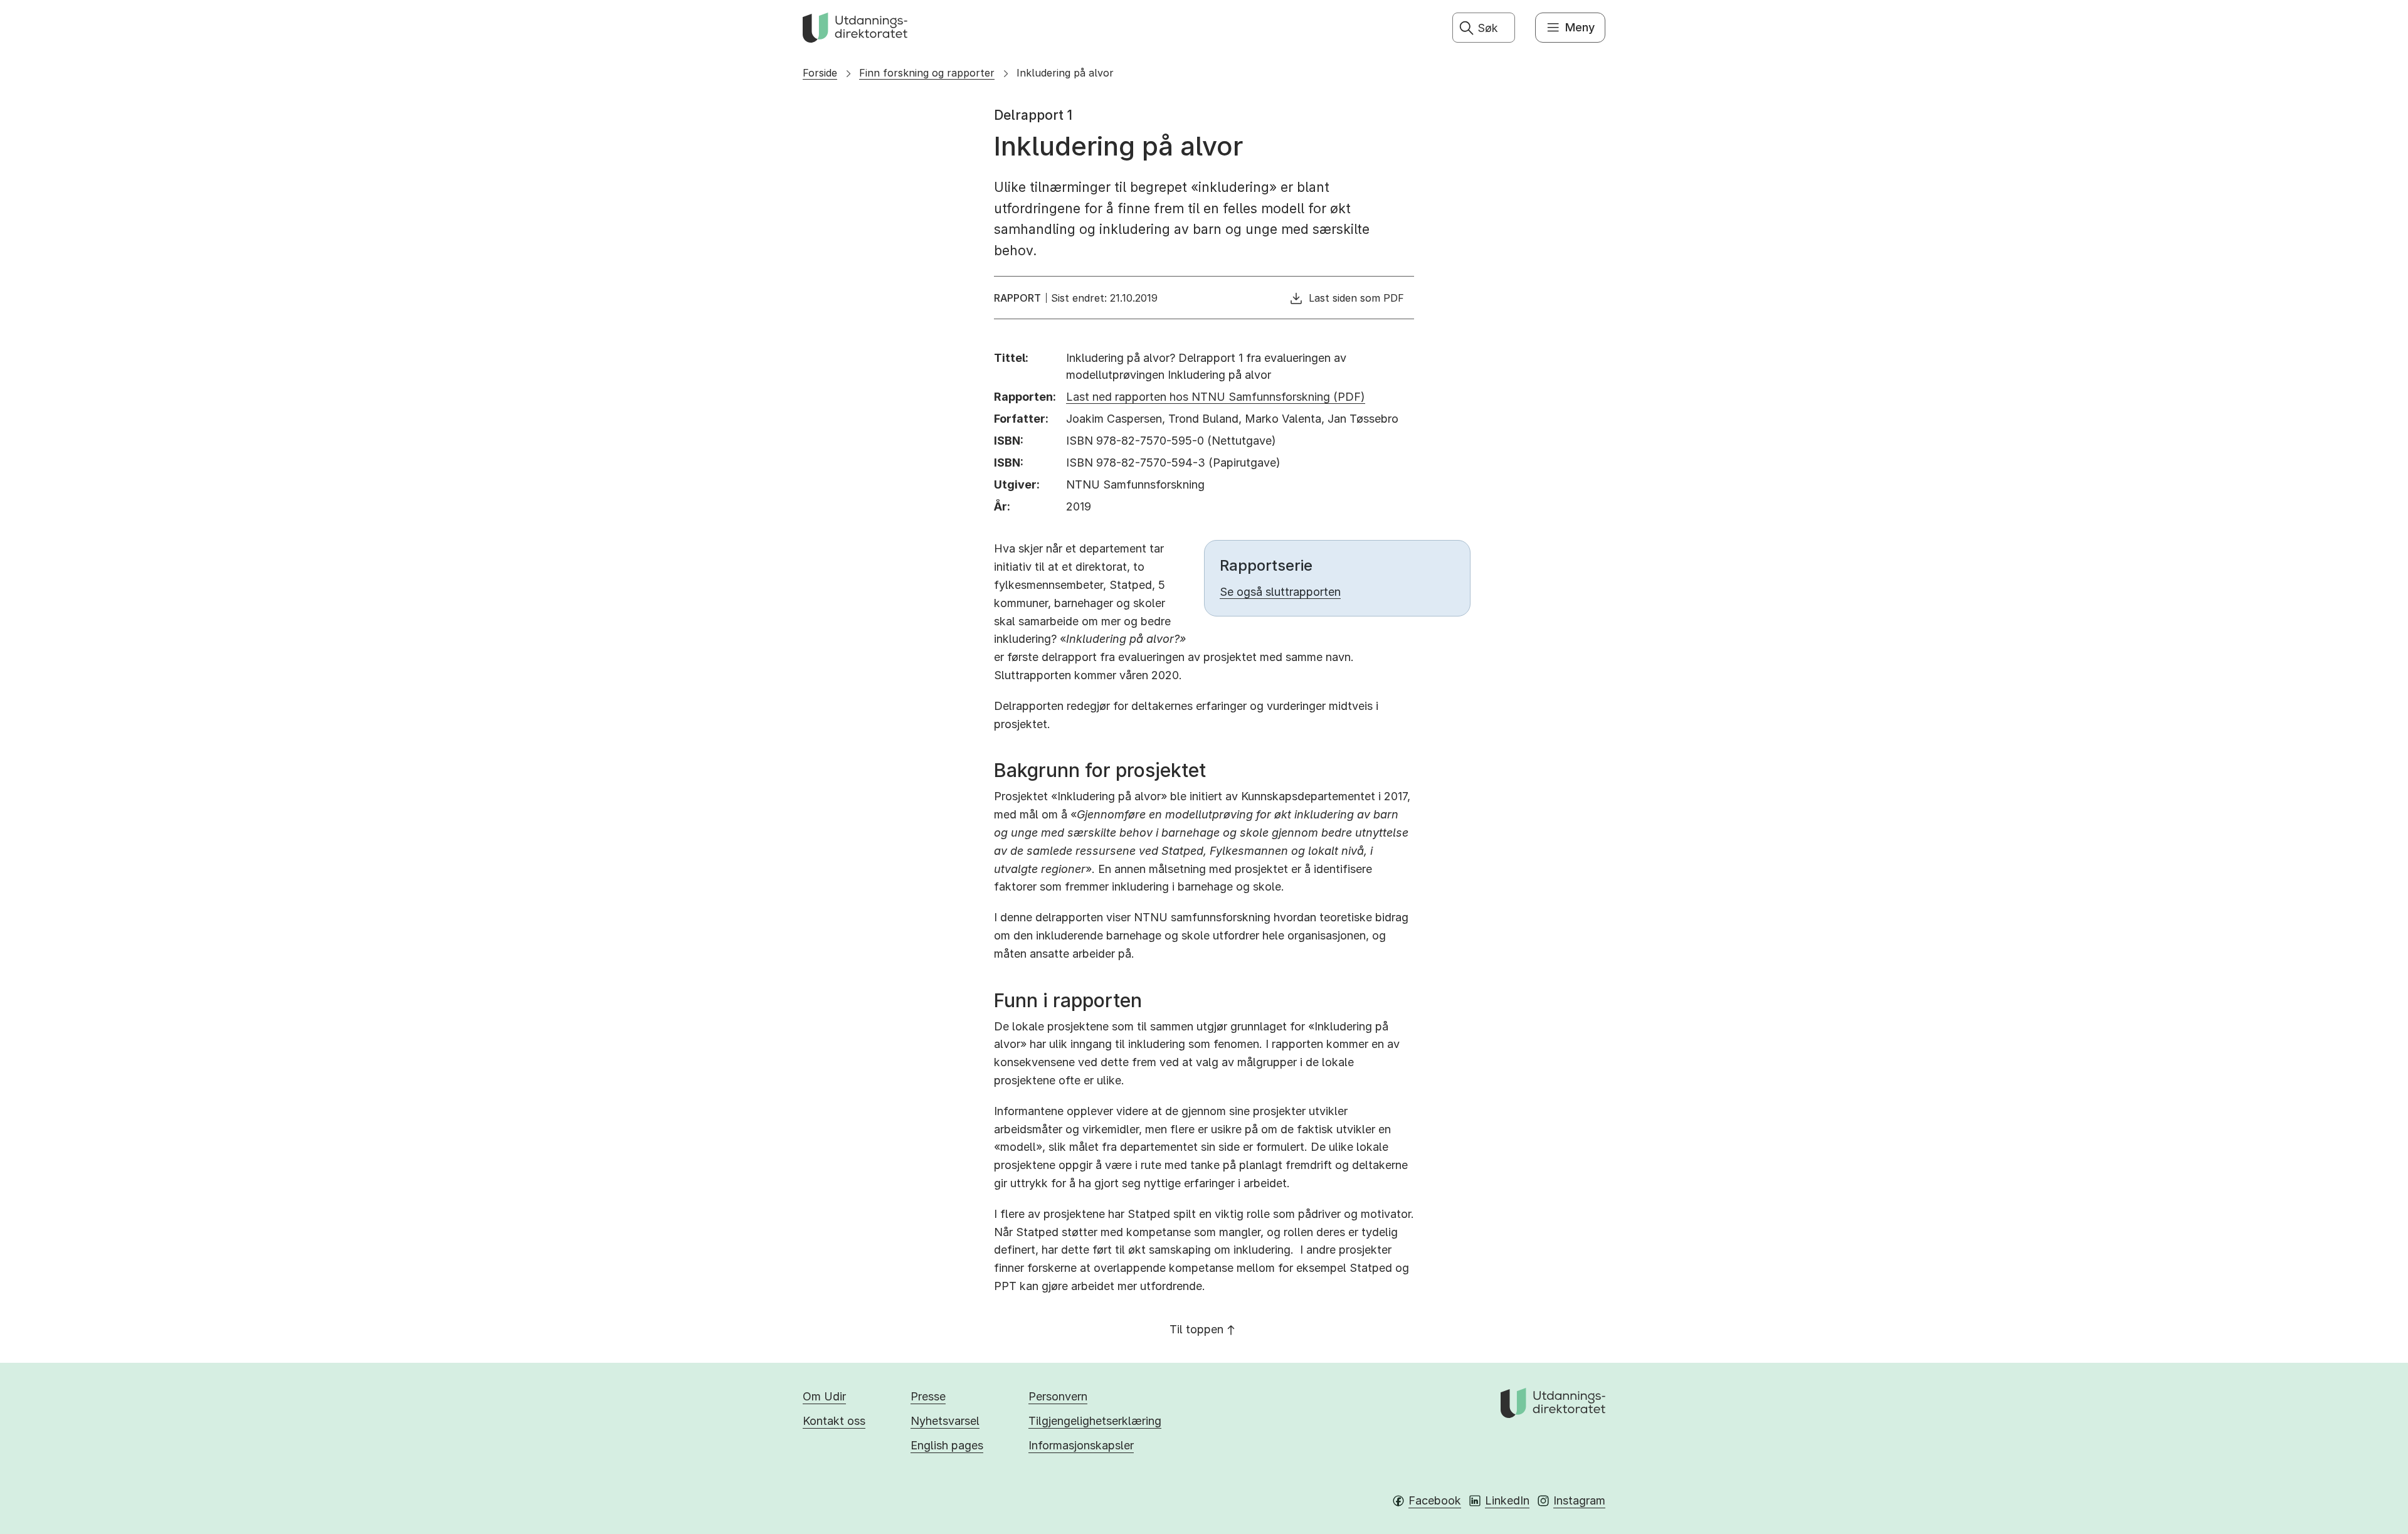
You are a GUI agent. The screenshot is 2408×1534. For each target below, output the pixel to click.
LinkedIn (1507, 1500)
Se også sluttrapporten (1280, 592)
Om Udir (824, 1396)
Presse (928, 1396)
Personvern (1058, 1396)
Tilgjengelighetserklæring (1095, 1421)
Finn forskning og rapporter (927, 73)
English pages (947, 1445)
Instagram (1579, 1500)
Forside (820, 73)
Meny (1580, 27)
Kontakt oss (834, 1421)
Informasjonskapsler (1081, 1445)
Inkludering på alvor (1065, 73)
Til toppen (1196, 1329)
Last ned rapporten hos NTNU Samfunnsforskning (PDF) (1216, 397)
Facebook (1435, 1500)
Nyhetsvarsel (945, 1421)
